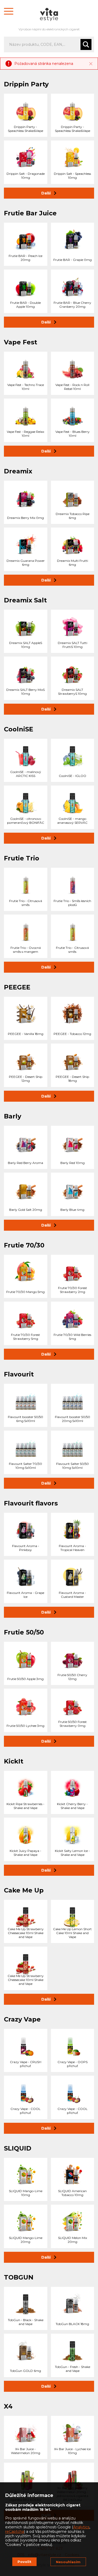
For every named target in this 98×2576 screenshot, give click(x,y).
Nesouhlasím (68, 2562)
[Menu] (9, 11)
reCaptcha (15, 2532)
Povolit (24, 2562)
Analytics (81, 2527)
